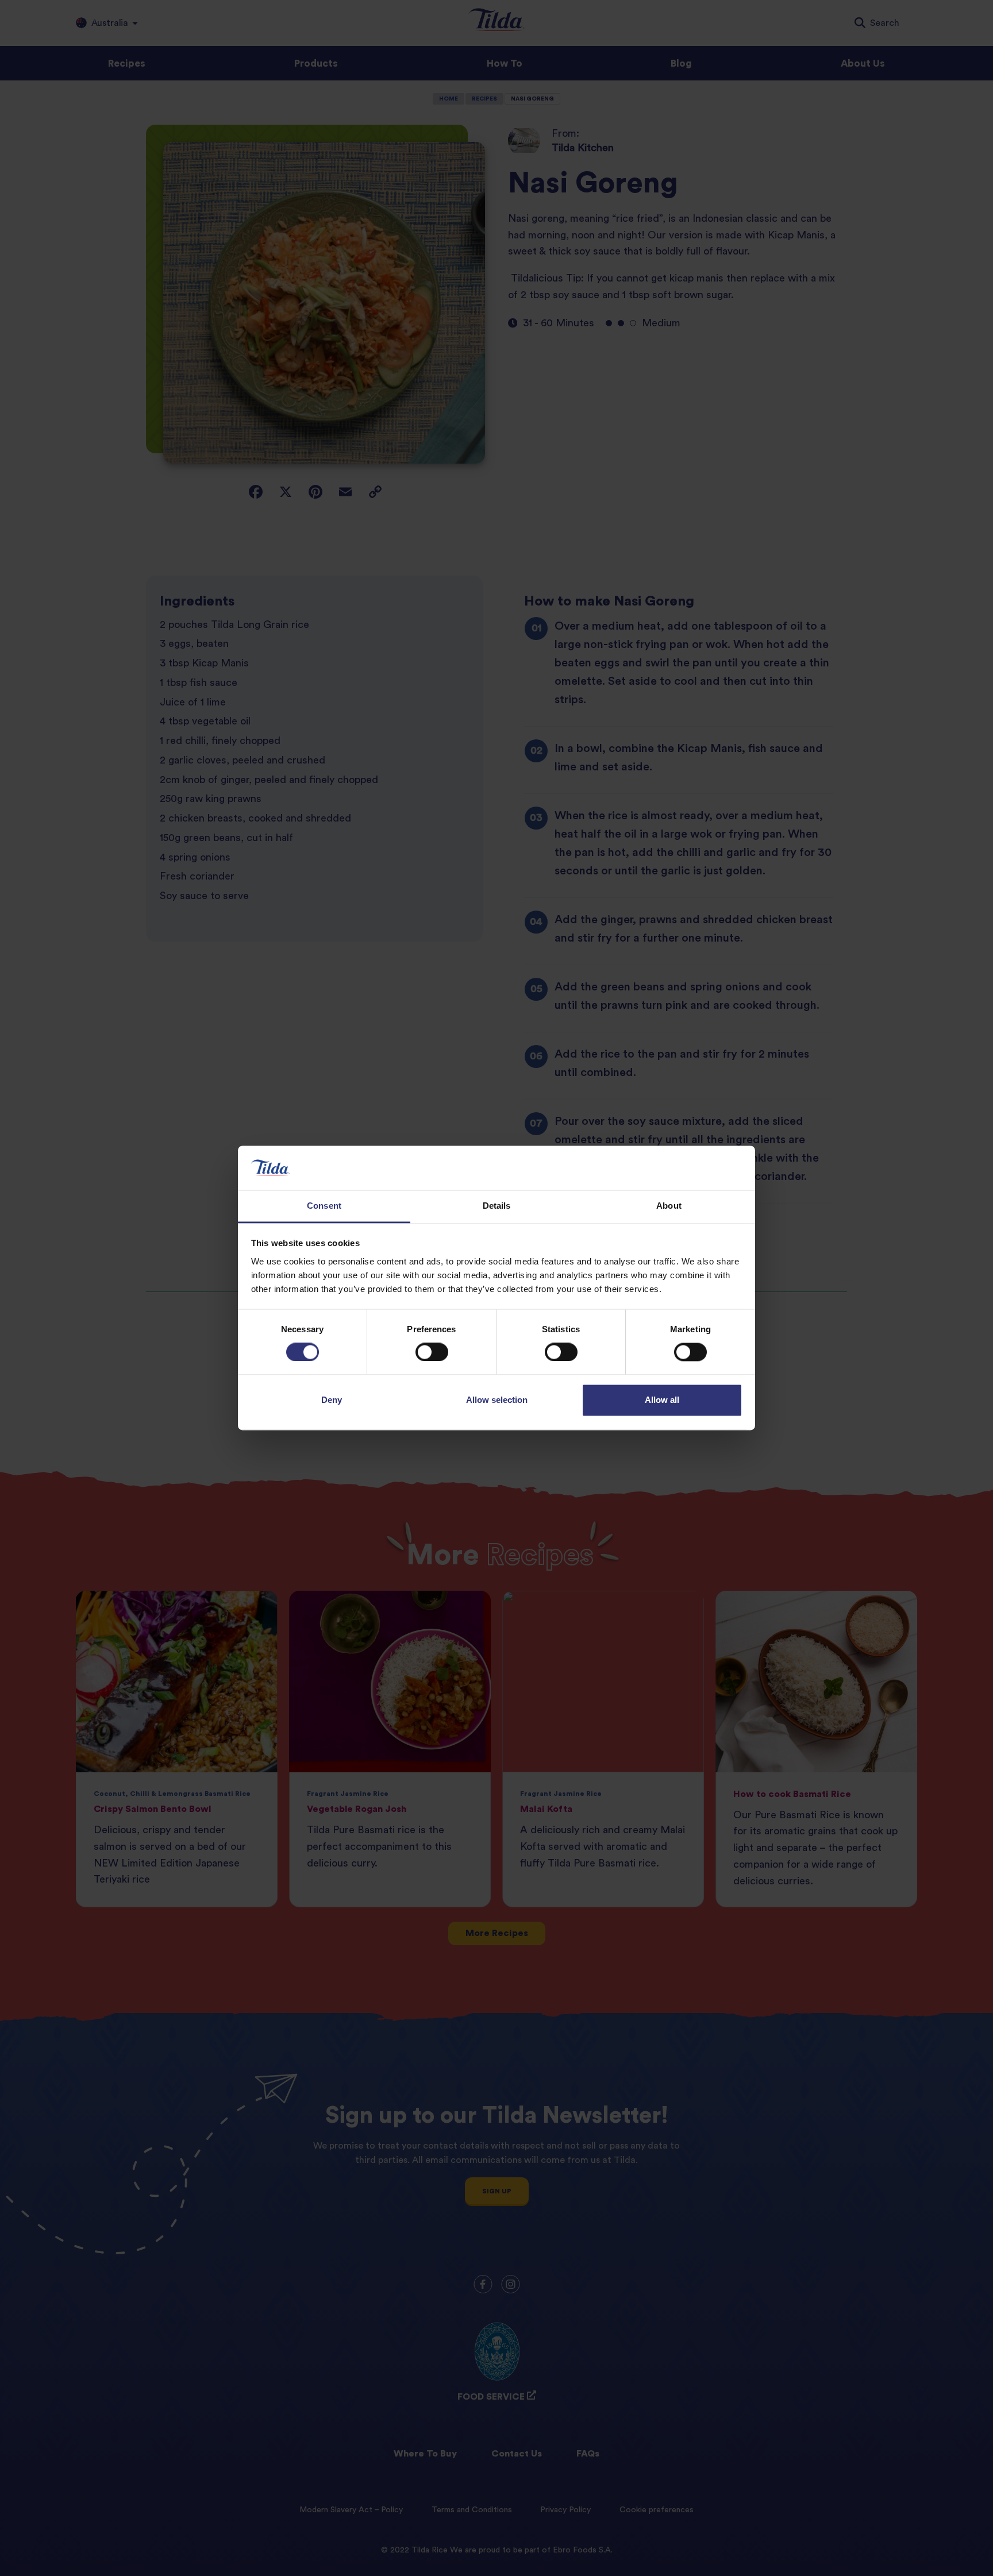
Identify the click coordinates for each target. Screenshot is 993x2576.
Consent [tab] (324, 1206)
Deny (332, 1400)
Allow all (662, 1400)
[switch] (432, 1352)
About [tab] (669, 1206)
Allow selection (497, 1400)
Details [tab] (497, 1206)
